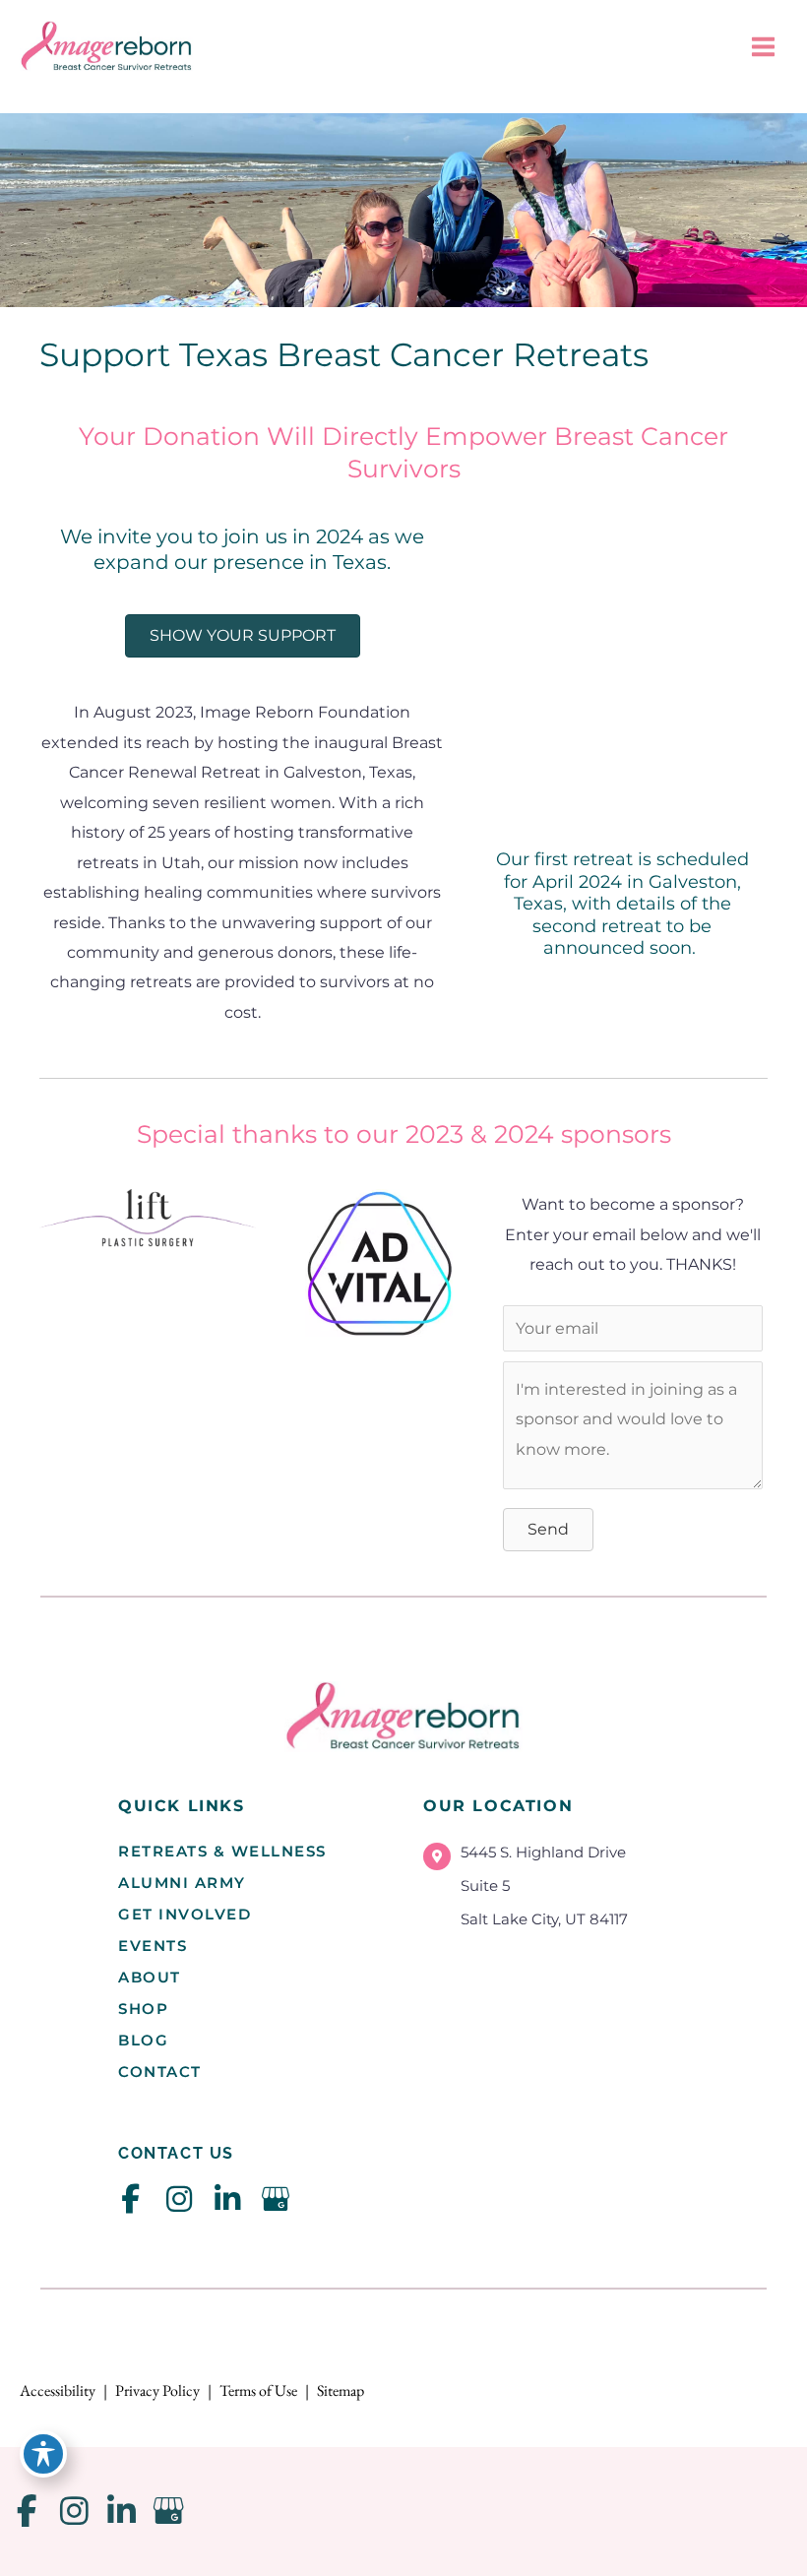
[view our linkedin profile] (227, 2199)
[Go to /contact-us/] (556, 1891)
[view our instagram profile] (179, 2199)
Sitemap (341, 2390)
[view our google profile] (275, 2199)
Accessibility (58, 2390)
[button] (548, 1530)
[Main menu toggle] (763, 47)
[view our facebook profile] (130, 2199)
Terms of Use (258, 2390)
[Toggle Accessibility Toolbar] (43, 2454)
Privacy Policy (157, 2390)
